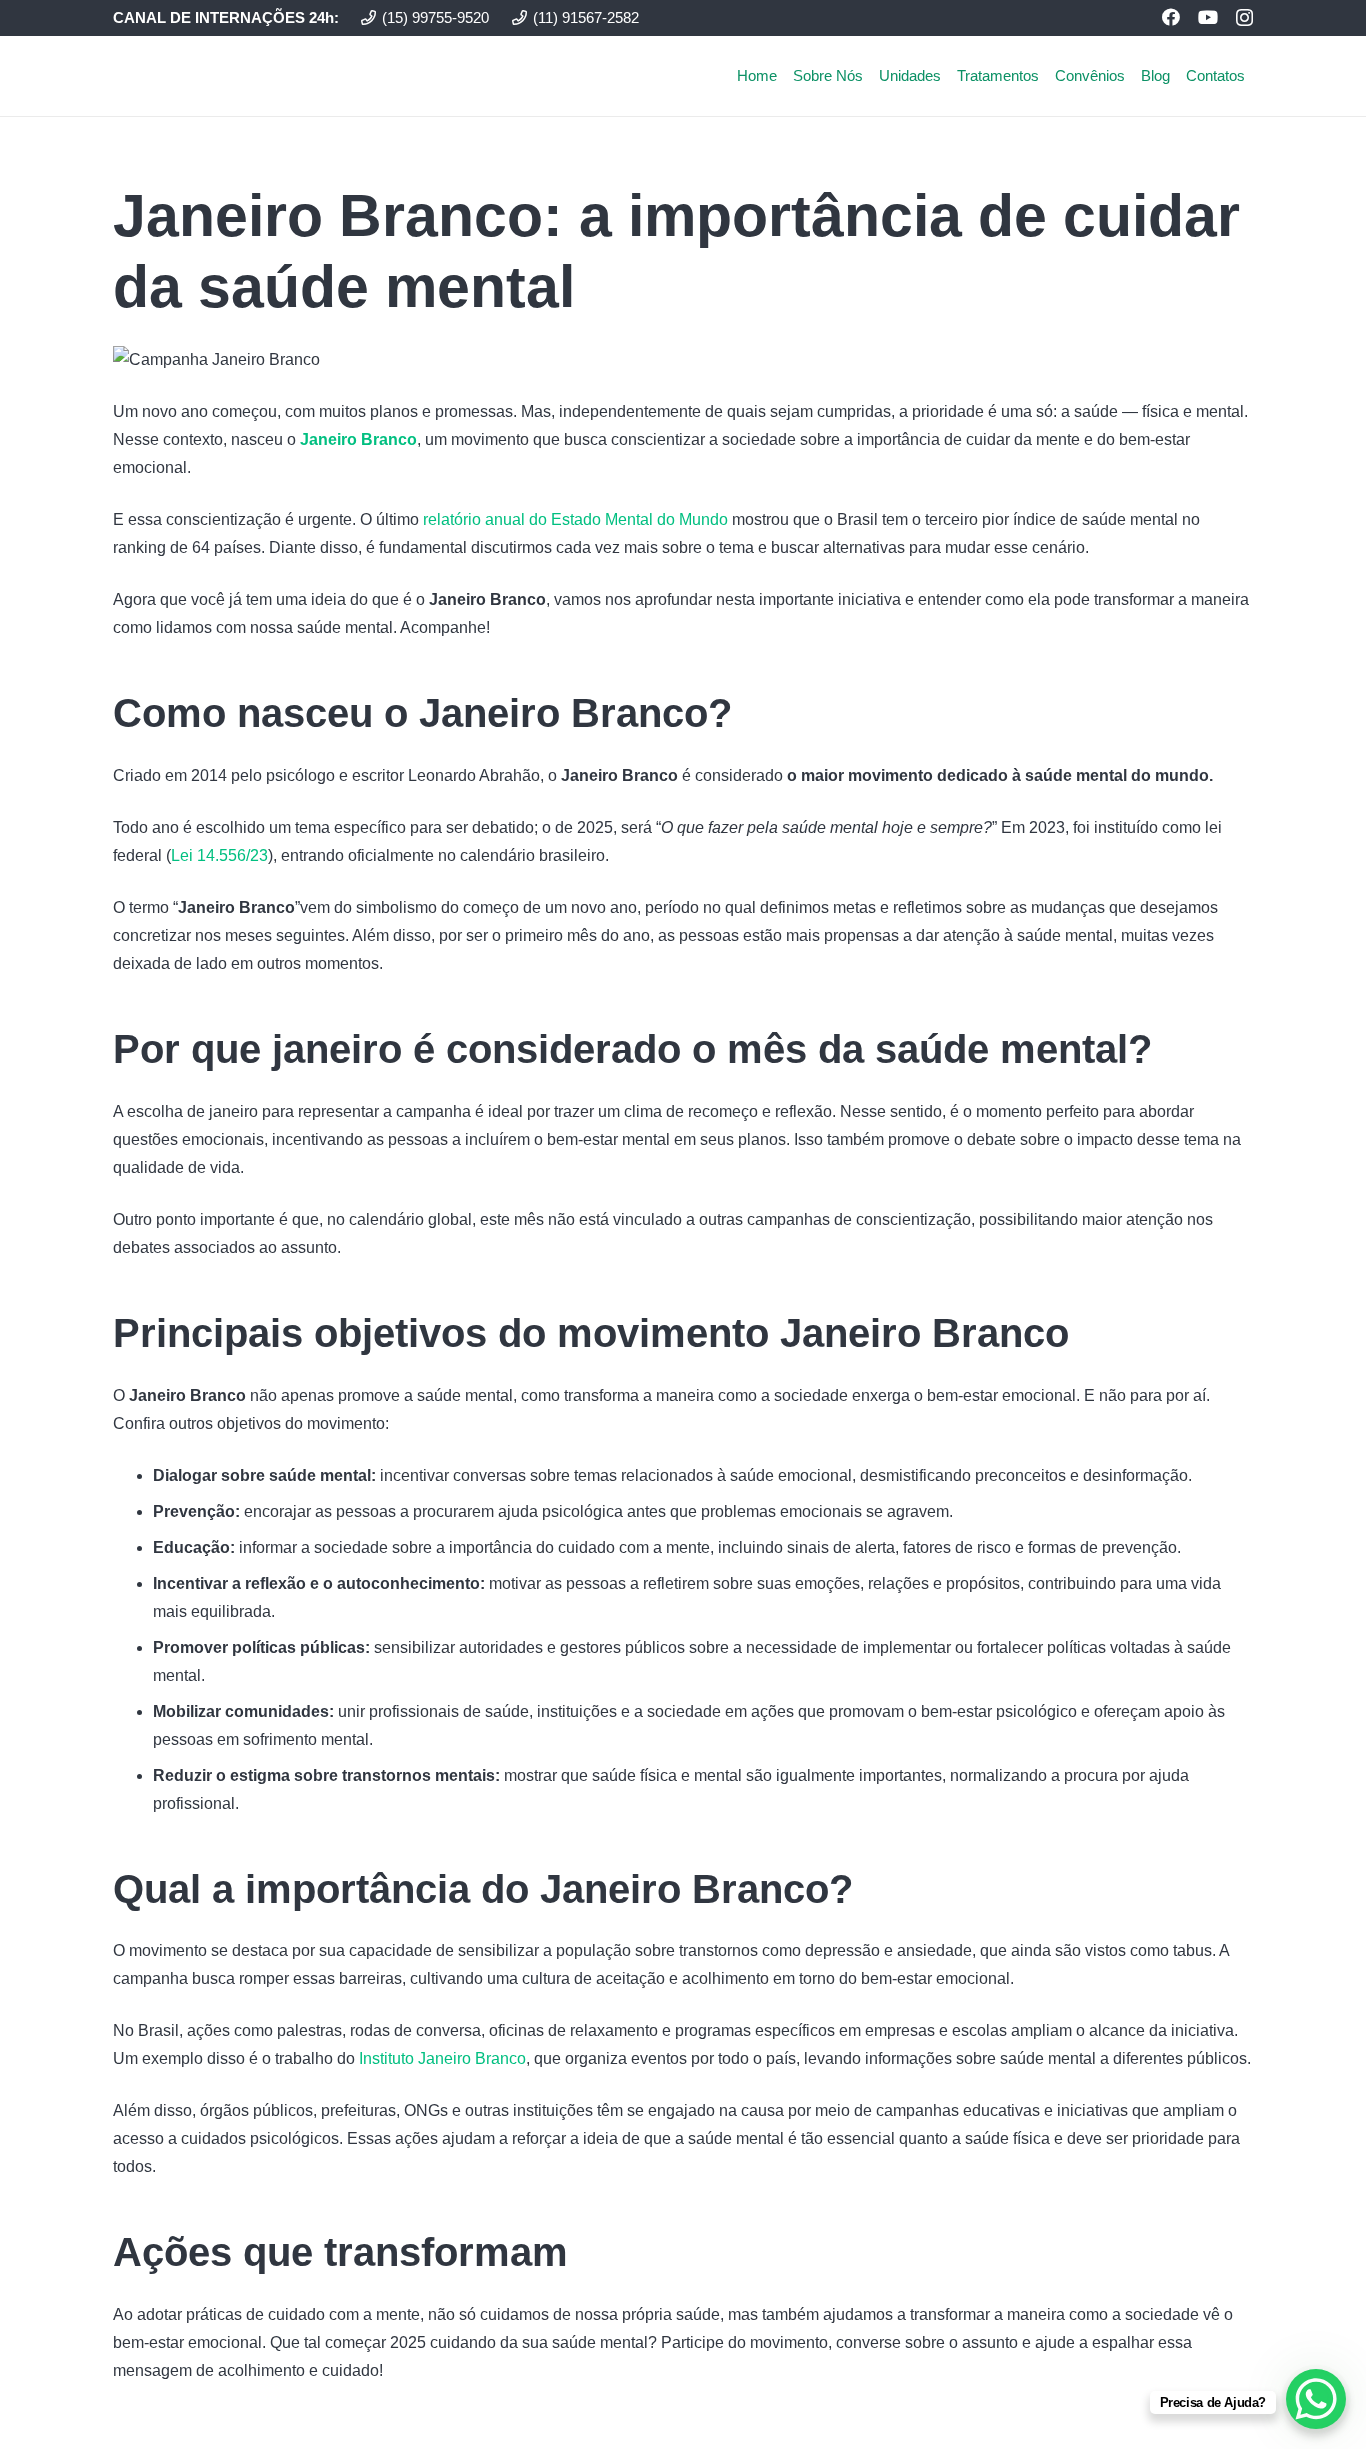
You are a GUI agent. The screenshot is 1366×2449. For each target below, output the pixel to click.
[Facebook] (1171, 17)
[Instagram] (1244, 18)
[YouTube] (1208, 17)
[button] (1254, 76)
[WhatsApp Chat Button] (1316, 2399)
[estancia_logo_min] (184, 76)
